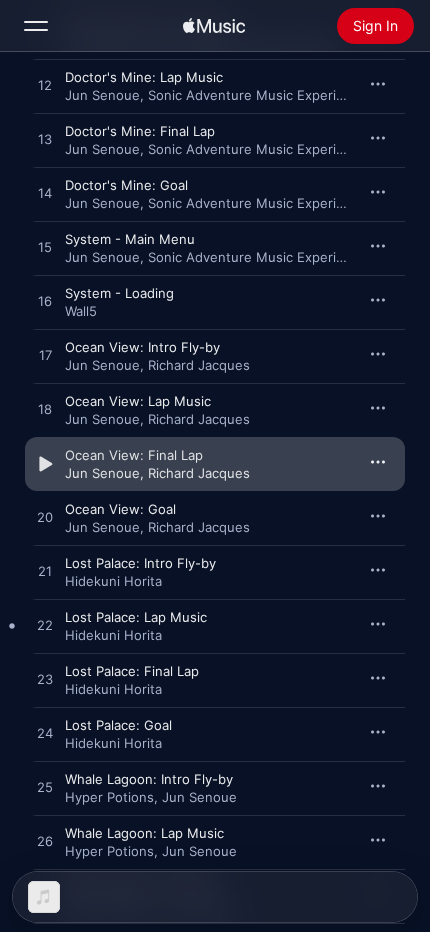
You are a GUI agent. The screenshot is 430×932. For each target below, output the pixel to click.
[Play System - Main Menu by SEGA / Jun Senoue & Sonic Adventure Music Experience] (45, 248)
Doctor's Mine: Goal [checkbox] (126, 185)
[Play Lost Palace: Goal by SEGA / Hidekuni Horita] (45, 734)
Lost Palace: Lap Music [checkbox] (136, 617)
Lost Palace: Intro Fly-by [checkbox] (140, 563)
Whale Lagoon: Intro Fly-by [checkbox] (149, 779)
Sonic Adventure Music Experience (257, 95)
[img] (214, 26)
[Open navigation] (36, 26)
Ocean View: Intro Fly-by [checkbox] (142, 347)
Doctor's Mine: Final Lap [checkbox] (140, 131)
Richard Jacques (199, 365)
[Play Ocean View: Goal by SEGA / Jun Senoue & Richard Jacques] (45, 518)
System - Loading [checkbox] (119, 293)
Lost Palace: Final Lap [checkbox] (132, 671)
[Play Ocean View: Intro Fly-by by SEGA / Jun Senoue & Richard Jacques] (45, 356)
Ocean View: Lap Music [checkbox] (138, 401)
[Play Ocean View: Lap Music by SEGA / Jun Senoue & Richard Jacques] (45, 410)
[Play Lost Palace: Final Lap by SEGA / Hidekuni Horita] (45, 680)
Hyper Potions (109, 797)
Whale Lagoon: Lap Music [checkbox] (144, 833)
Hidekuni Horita (113, 581)
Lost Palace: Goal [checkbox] (118, 725)
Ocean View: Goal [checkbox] (120, 509)
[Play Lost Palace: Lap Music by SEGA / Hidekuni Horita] (45, 626)
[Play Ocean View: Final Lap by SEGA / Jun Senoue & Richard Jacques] (45, 464)
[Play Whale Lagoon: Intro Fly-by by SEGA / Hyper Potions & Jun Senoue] (45, 788)
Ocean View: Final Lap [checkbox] (134, 455)
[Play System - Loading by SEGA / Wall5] (45, 302)
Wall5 (81, 311)
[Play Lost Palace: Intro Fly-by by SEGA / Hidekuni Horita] (45, 572)
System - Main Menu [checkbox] (130, 239)
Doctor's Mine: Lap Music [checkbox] (144, 77)
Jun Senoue (102, 95)
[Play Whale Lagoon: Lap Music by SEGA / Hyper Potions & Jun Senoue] (45, 842)
